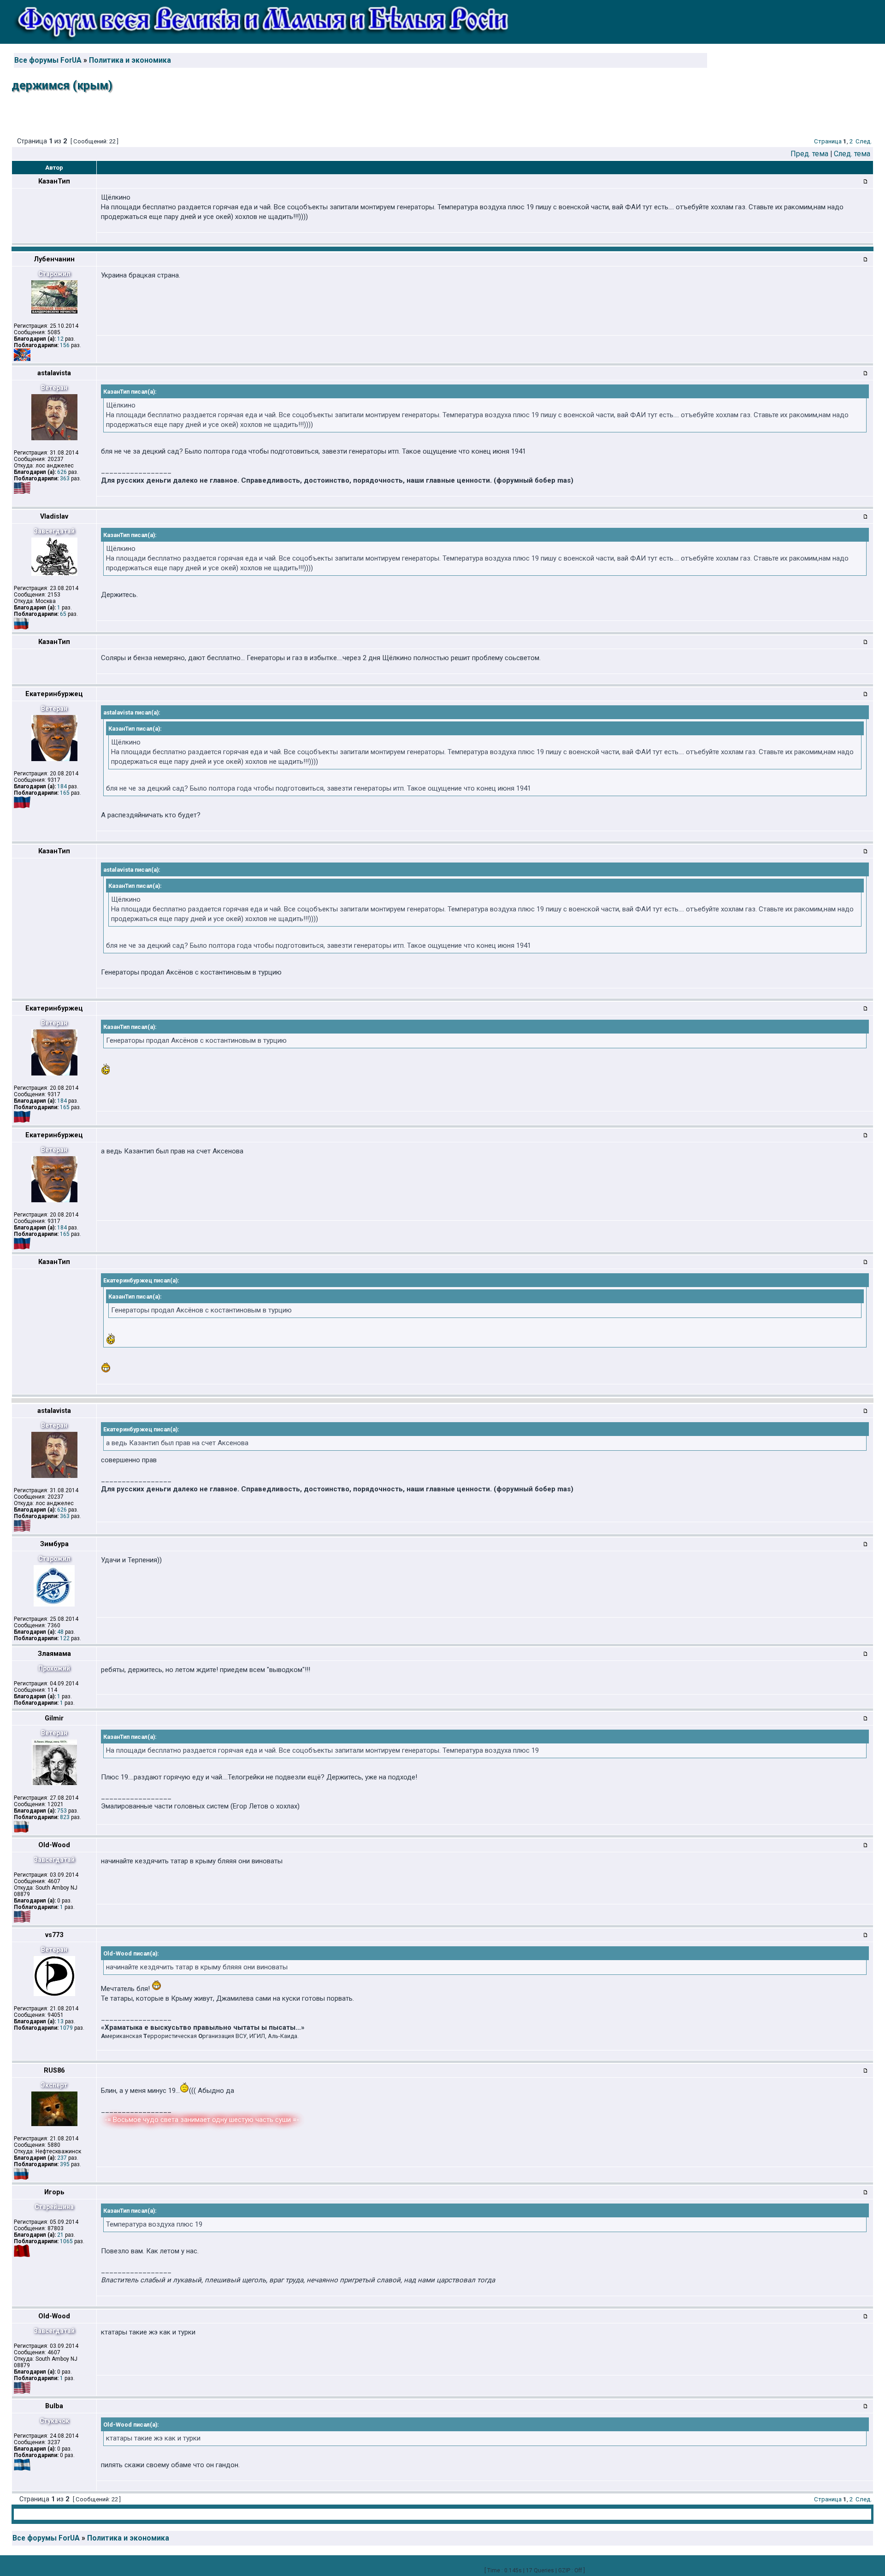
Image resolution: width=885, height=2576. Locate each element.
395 (65, 2164)
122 (65, 1638)
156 (65, 345)
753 (62, 1811)
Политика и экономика (130, 60)
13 (60, 2021)
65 (63, 614)
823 (65, 1817)
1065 (66, 2241)
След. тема (852, 154)
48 (60, 1632)
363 (65, 479)
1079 (66, 2028)
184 (62, 786)
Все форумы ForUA (48, 60)
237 (62, 2158)
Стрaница (828, 141)
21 (60, 2235)
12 (60, 339)
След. (864, 141)
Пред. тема (809, 154)
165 (65, 793)
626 (62, 472)
